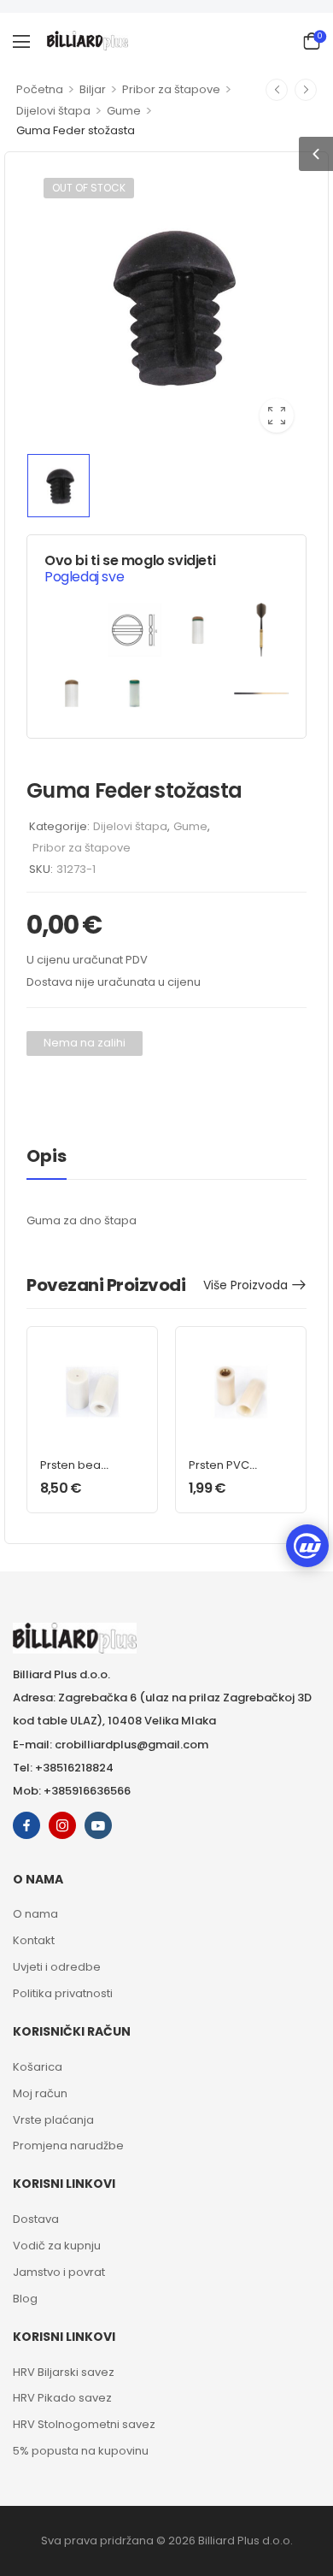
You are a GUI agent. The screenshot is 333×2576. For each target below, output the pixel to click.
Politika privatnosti (63, 1993)
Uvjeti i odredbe (57, 1967)
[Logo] (88, 41)
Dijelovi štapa (53, 111)
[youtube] (98, 1825)
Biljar (93, 89)
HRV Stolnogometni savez (84, 2424)
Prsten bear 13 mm (73, 1473)
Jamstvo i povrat (59, 2272)
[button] (21, 41)
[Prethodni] (277, 90)
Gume (124, 111)
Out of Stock (89, 188)
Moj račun (40, 2093)
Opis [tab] (47, 1156)
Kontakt (34, 1940)
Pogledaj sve (84, 577)
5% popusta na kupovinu (81, 2451)
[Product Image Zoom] (277, 416)
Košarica (38, 2067)
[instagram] (62, 1825)
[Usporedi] (43, 1086)
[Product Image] (166, 305)
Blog (25, 2299)
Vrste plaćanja (53, 2120)
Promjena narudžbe (68, 2146)
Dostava (36, 2219)
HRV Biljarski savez (64, 2372)
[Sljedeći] (306, 90)
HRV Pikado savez (62, 2398)
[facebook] (26, 1825)
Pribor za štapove (171, 89)
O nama (35, 1914)
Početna (40, 89)
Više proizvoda (245, 1285)
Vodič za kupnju (57, 2246)
